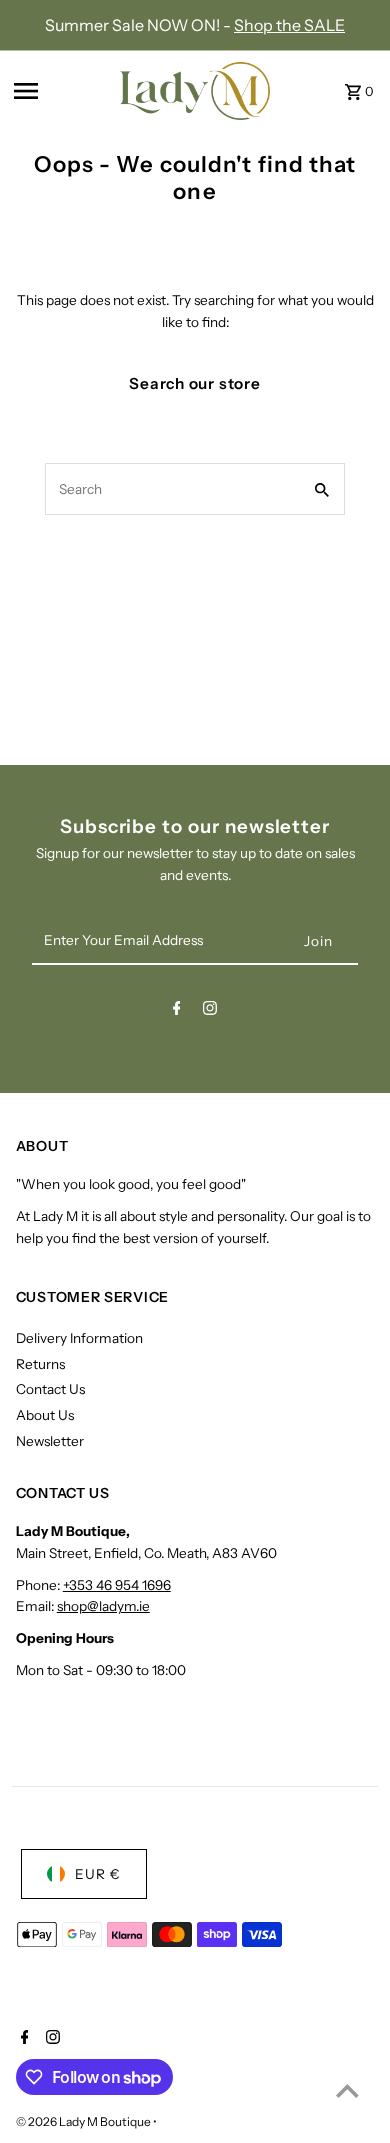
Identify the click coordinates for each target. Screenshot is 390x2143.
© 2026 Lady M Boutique (84, 2121)
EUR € (98, 1874)
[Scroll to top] (347, 2090)
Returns (40, 1364)
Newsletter (50, 1441)
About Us (45, 1415)
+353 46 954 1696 (117, 1585)
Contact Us (50, 1389)
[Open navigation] (60, 91)
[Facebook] (177, 1012)
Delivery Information (79, 1338)
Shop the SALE (289, 25)
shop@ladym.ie (103, 1606)
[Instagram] (210, 1012)
